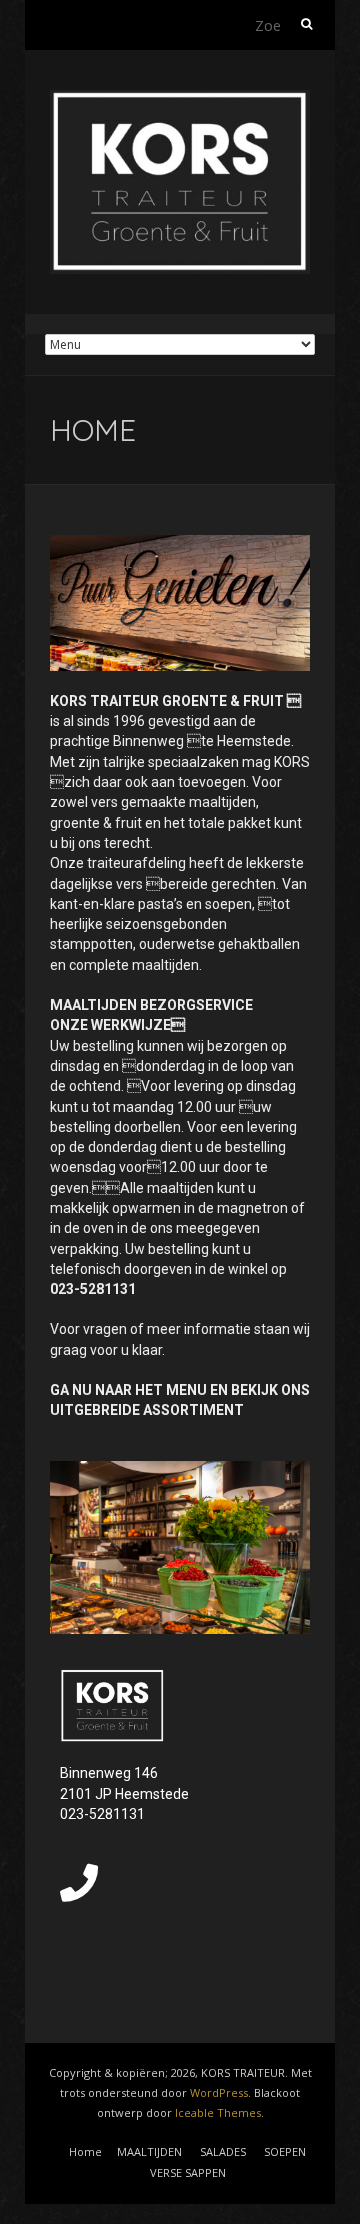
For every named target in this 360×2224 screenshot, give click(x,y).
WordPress (219, 2092)
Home (85, 2151)
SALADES (223, 2151)
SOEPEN (285, 2151)
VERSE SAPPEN (188, 2172)
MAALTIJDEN (149, 2151)
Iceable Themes (218, 2112)
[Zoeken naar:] (285, 25)
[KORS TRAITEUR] (180, 99)
